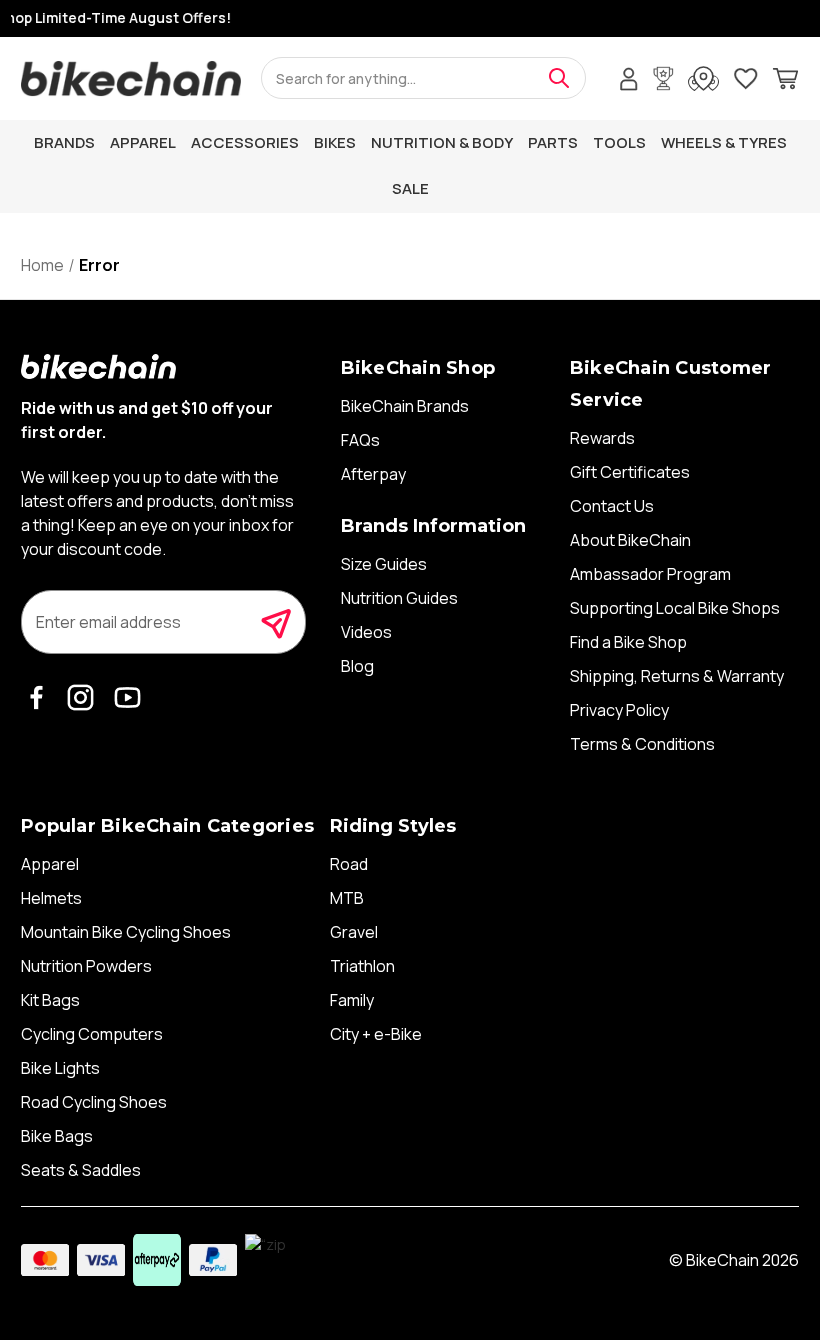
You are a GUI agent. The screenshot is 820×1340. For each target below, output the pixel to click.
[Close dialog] (782, 543)
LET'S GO (605, 843)
